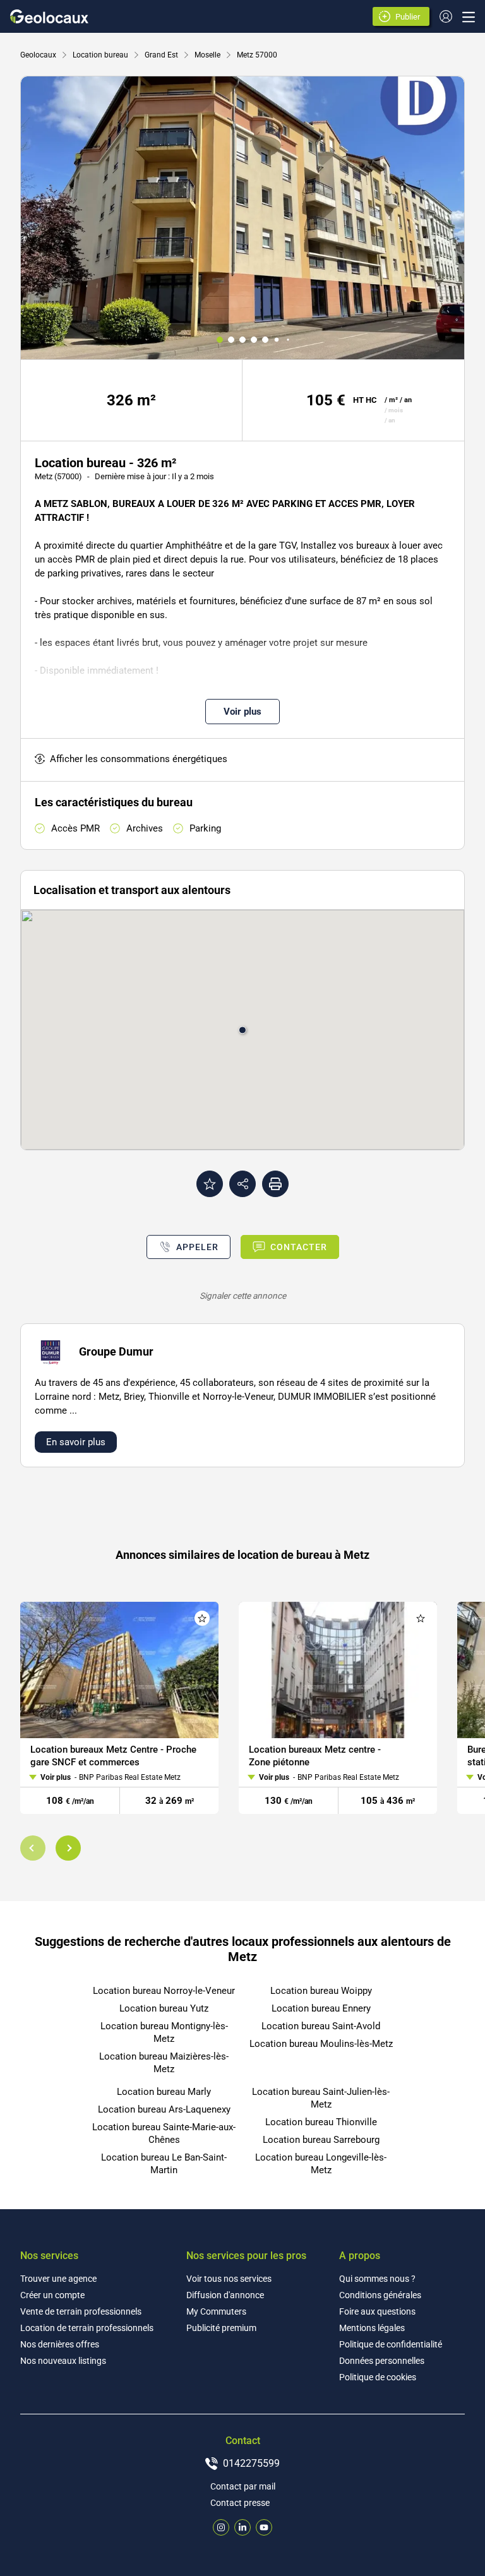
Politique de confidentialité (391, 2344)
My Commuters (216, 2311)
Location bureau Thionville (321, 2122)
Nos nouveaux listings (63, 2361)
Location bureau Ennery (321, 2008)
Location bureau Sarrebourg (321, 2140)
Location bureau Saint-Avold (321, 2026)
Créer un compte (52, 2295)
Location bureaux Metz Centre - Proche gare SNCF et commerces (113, 1755)
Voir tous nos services (229, 2279)
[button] (33, 1848)
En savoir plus (76, 1442)
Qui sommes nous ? (377, 2279)
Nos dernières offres (60, 2344)
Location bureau (100, 55)
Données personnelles (382, 2361)
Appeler (197, 1247)
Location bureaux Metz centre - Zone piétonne (315, 1755)
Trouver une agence (58, 2279)
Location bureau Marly (164, 2092)
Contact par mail (243, 2486)
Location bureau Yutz (164, 2008)
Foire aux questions (377, 2311)
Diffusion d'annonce (225, 2295)
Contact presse (240, 2503)
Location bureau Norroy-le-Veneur (164, 1991)
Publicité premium (221, 2328)
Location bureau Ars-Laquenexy (164, 2109)
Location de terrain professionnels (87, 2328)
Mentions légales (372, 2328)
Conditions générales (380, 2295)
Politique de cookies (378, 2377)
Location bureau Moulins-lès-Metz (321, 2044)
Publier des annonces (410, 18)
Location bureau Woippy (321, 1991)
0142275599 (251, 2463)
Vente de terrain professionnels (81, 2311)
